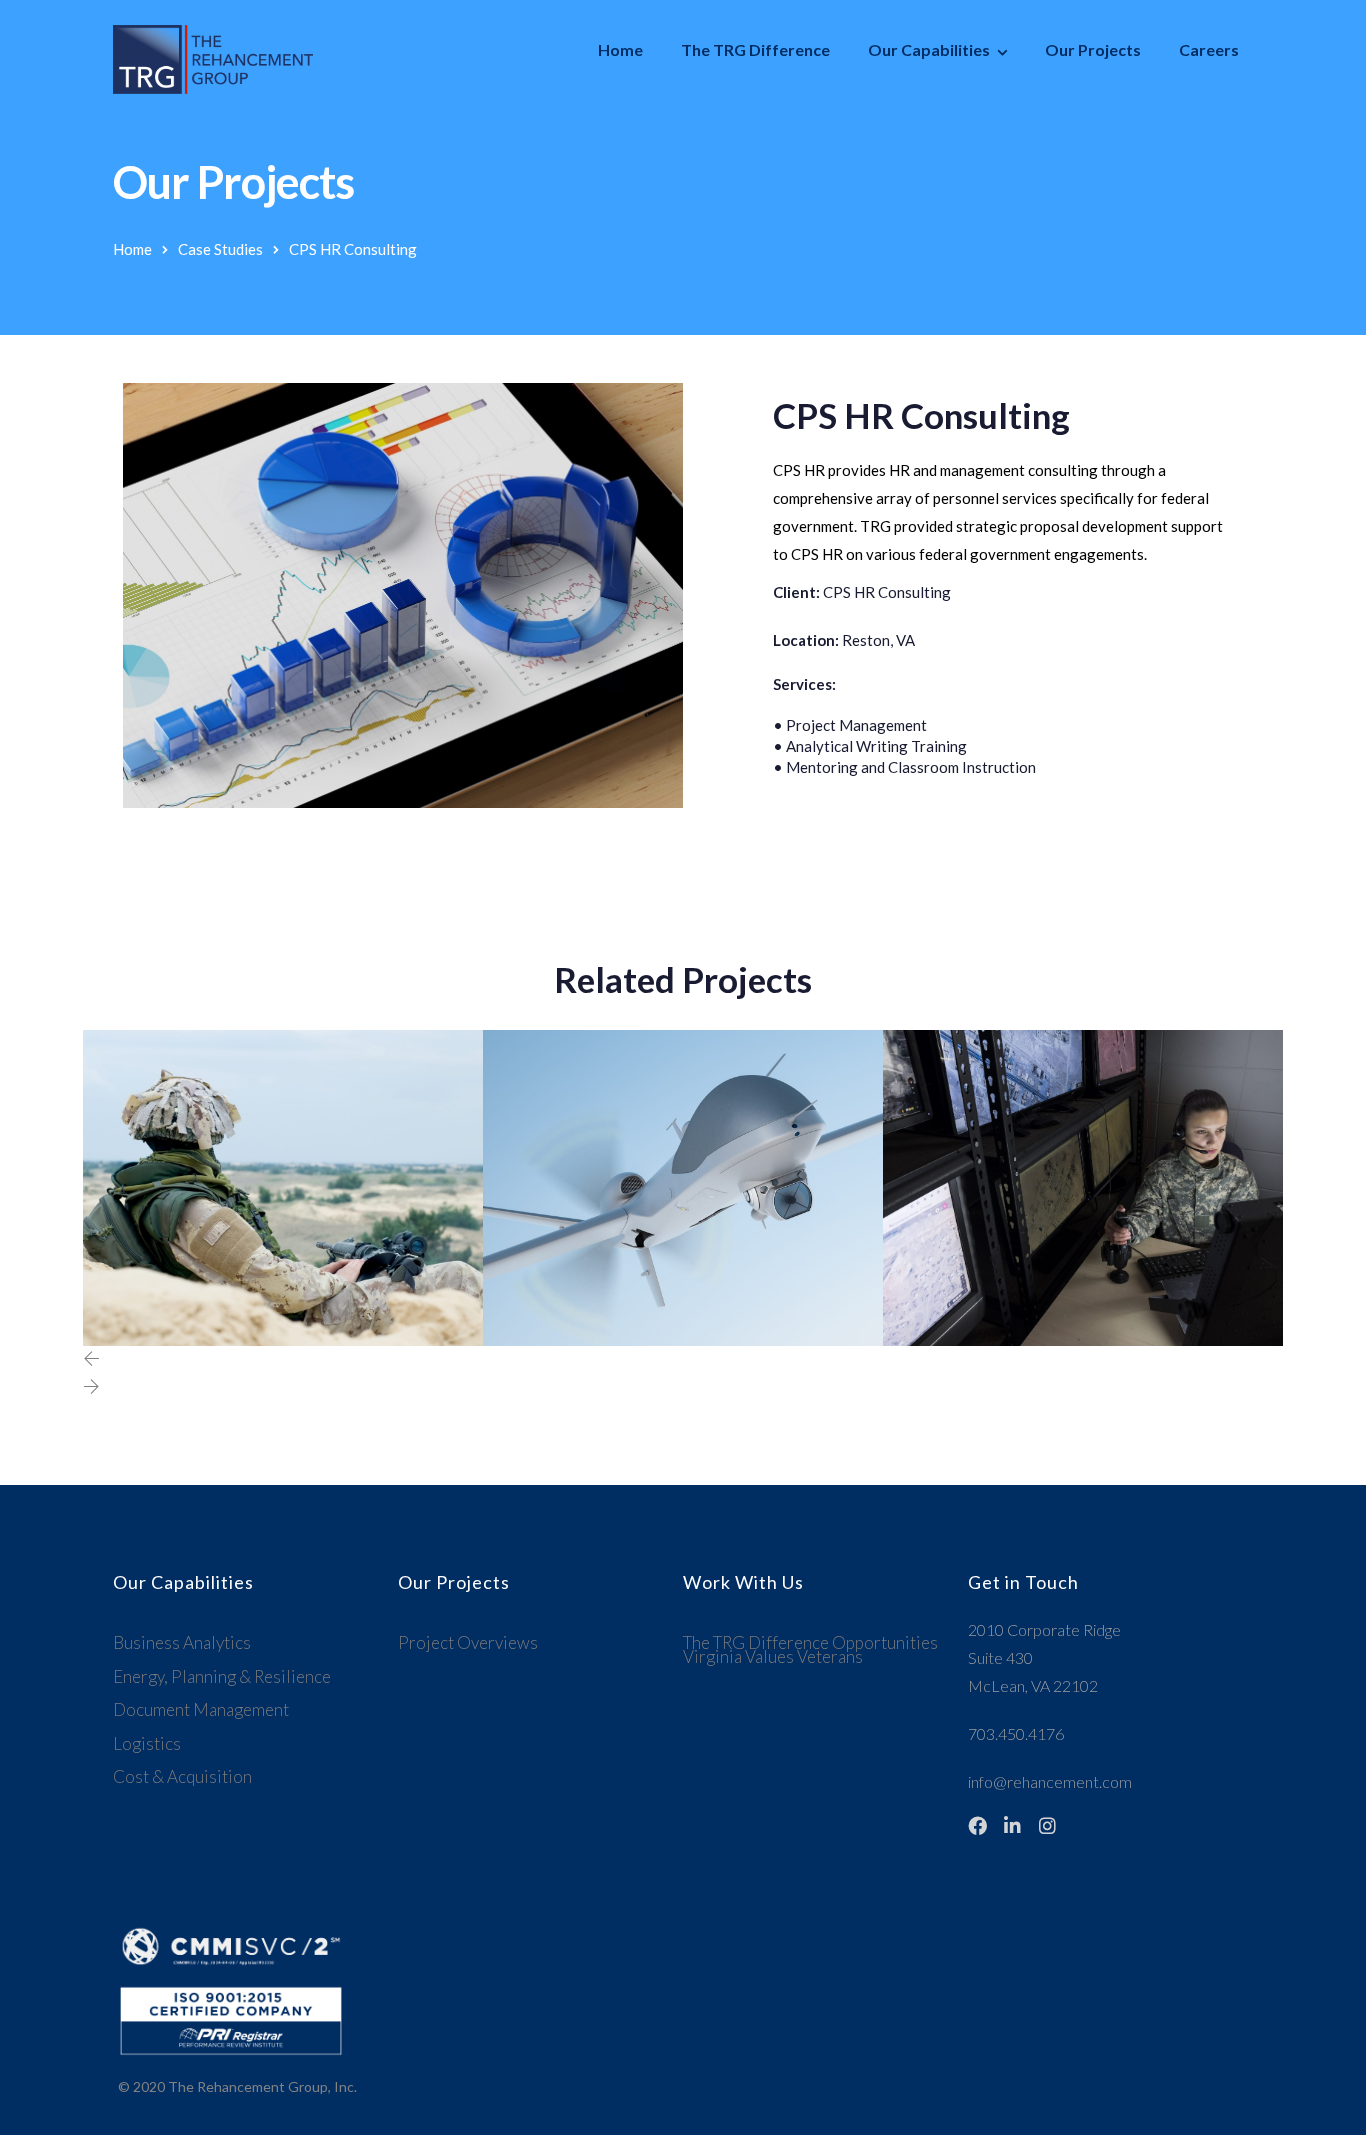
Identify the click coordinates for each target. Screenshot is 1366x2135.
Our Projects (1093, 49)
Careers (1209, 49)
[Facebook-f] (977, 1825)
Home (620, 49)
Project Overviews (468, 1642)
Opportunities (885, 1642)
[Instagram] (1047, 1825)
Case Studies (220, 249)
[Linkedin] (1012, 1825)
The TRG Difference (755, 49)
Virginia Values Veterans (773, 1656)
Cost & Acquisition (182, 1776)
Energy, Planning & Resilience (222, 1676)
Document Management (201, 1709)
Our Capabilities (929, 49)
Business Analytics (182, 1642)
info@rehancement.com (1050, 1781)
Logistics (147, 1743)
